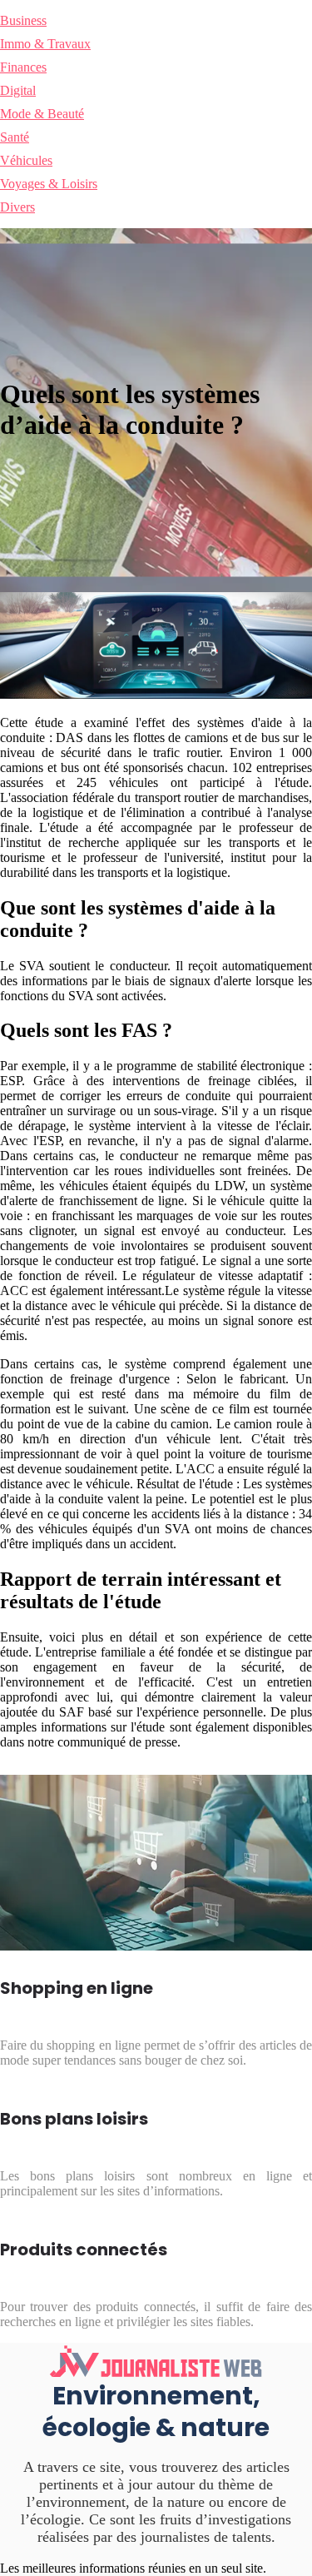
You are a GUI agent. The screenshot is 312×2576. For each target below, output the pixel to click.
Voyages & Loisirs (49, 184)
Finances (23, 67)
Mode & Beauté (42, 114)
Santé (15, 137)
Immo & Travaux (45, 44)
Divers (17, 207)
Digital (18, 90)
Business (23, 20)
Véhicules (26, 160)
